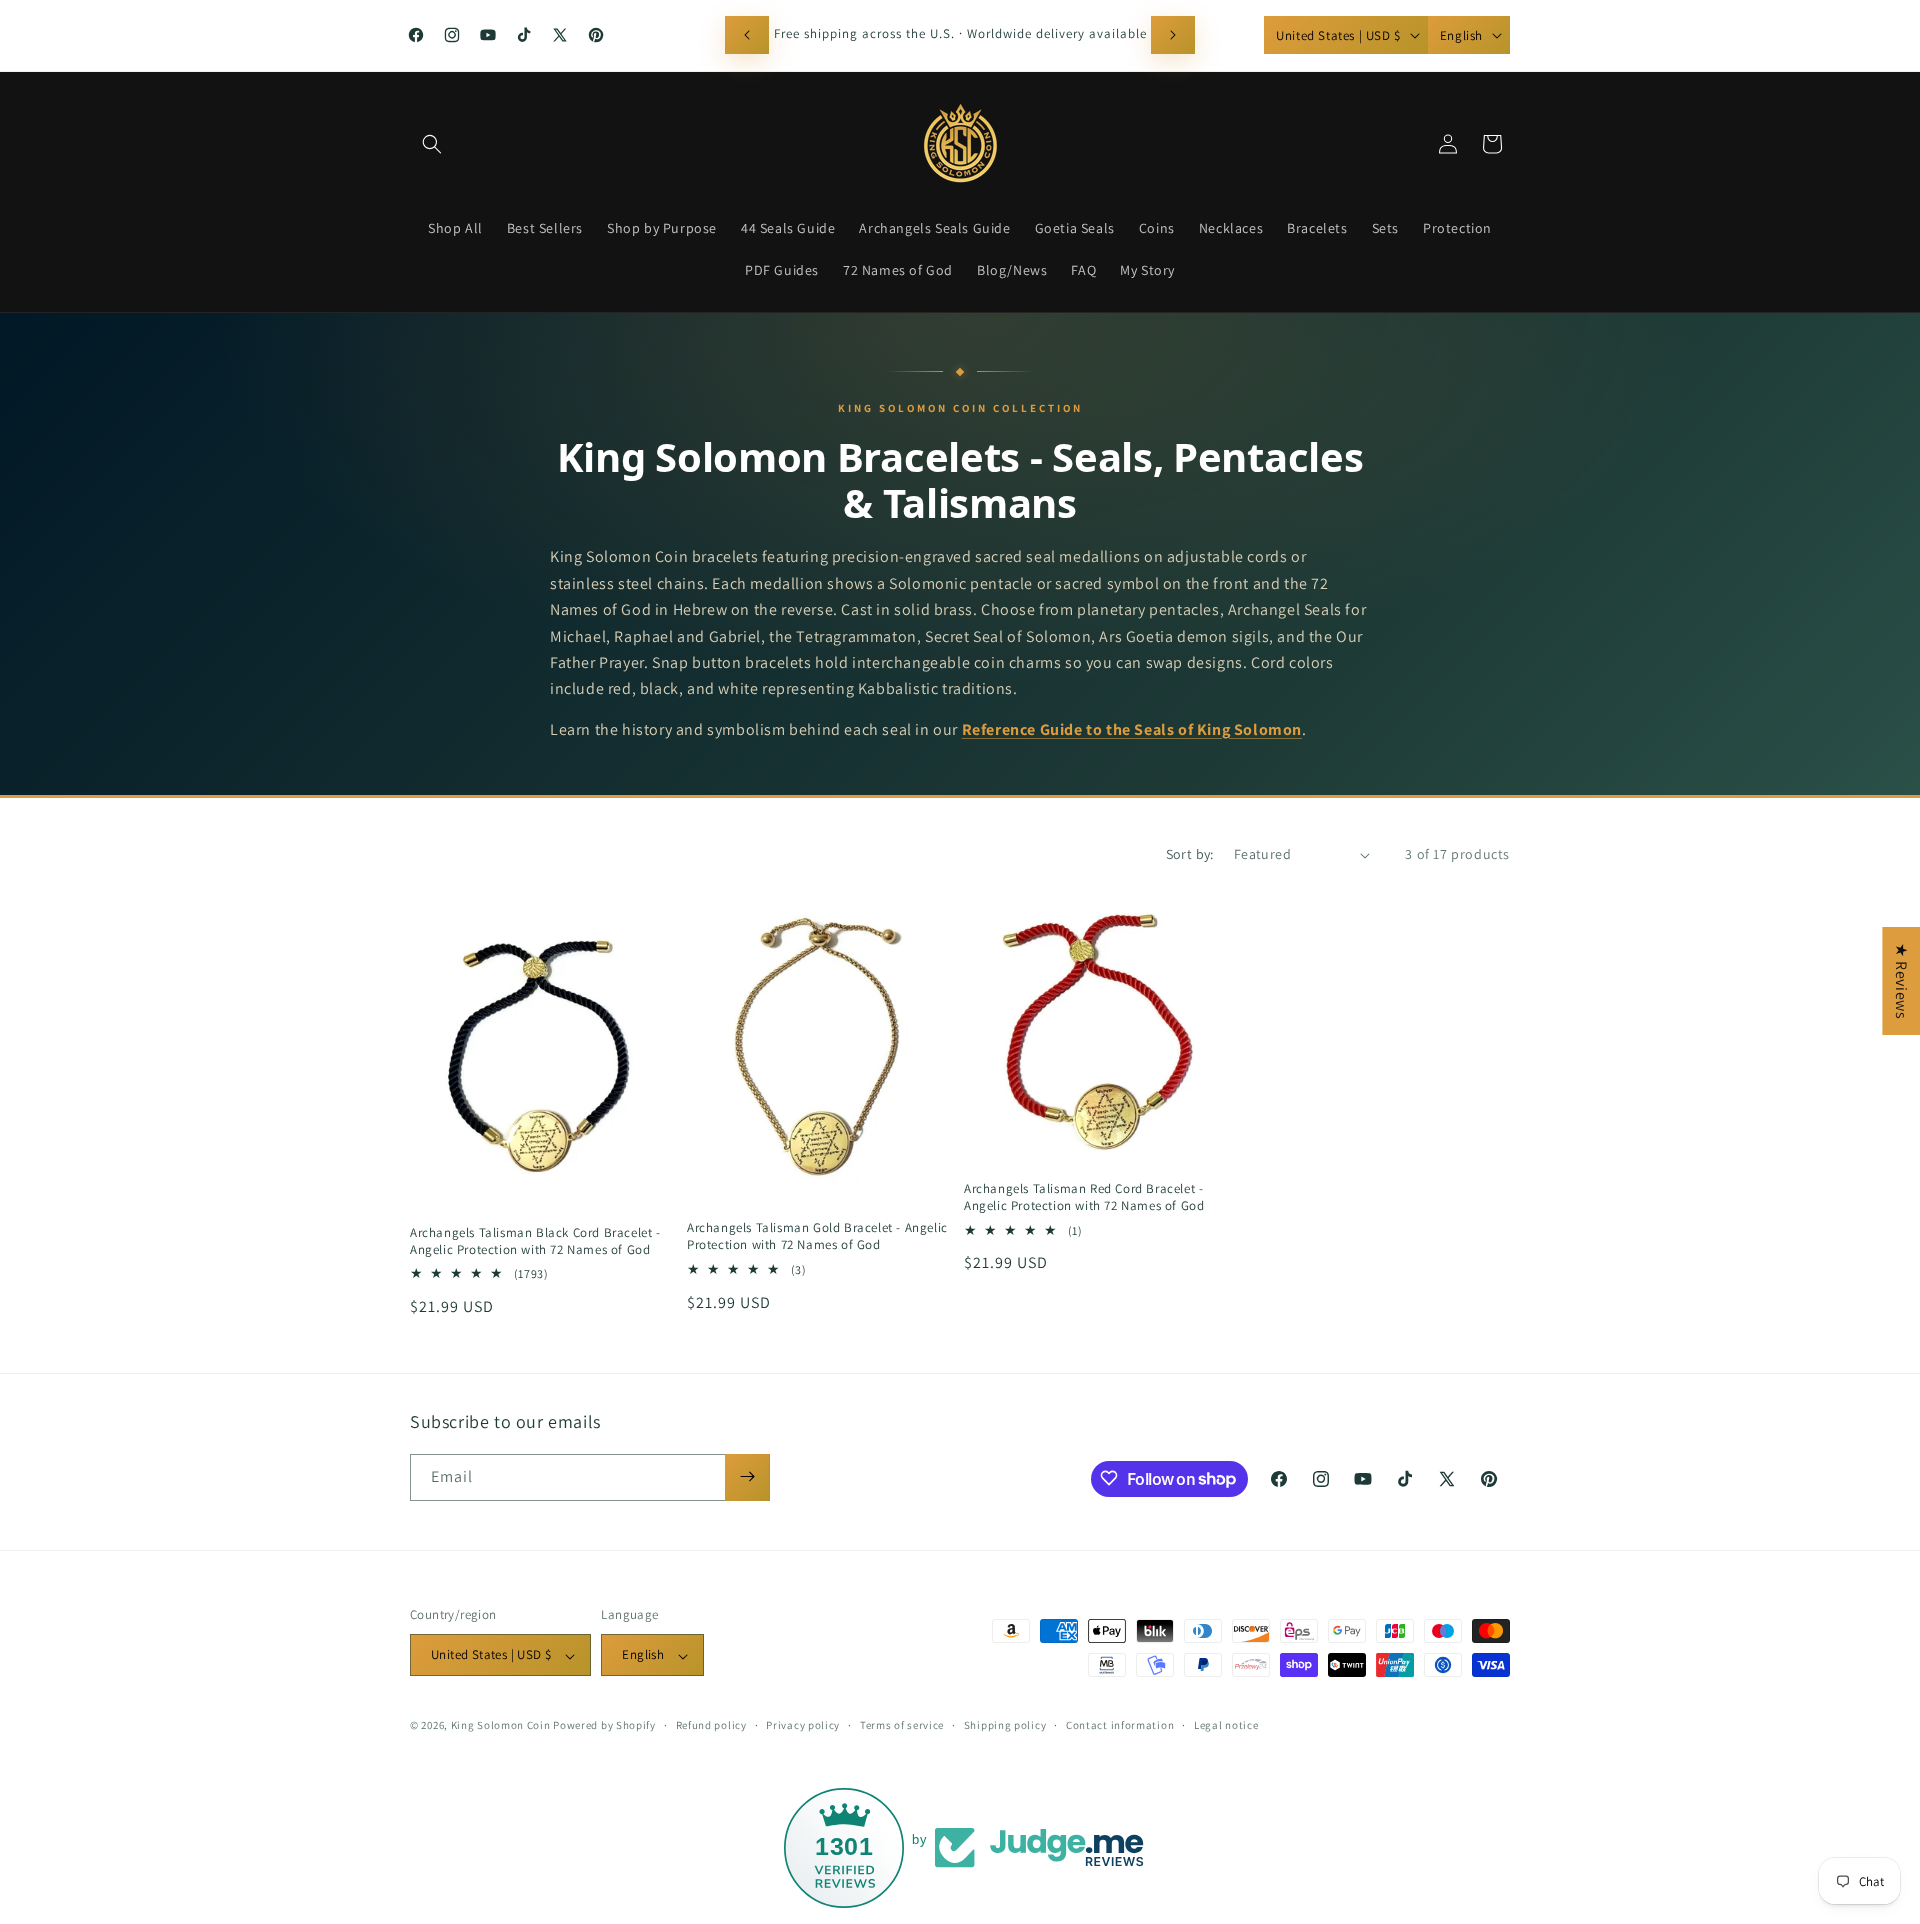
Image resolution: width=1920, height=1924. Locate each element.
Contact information (1120, 1725)
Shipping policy (1005, 1725)
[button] (432, 144)
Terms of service (902, 1725)
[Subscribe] (747, 1476)
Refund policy (711, 1725)
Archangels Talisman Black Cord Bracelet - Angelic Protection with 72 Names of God (535, 1241)
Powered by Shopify (604, 1726)
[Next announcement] (1173, 35)
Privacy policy (803, 1725)
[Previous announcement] (747, 35)
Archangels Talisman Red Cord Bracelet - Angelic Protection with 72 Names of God (1084, 1197)
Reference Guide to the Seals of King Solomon (1132, 729)
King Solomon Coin (501, 1726)
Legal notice (1226, 1725)
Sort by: (1190, 854)
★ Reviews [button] (1901, 981)
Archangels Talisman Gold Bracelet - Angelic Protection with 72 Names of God (817, 1236)
